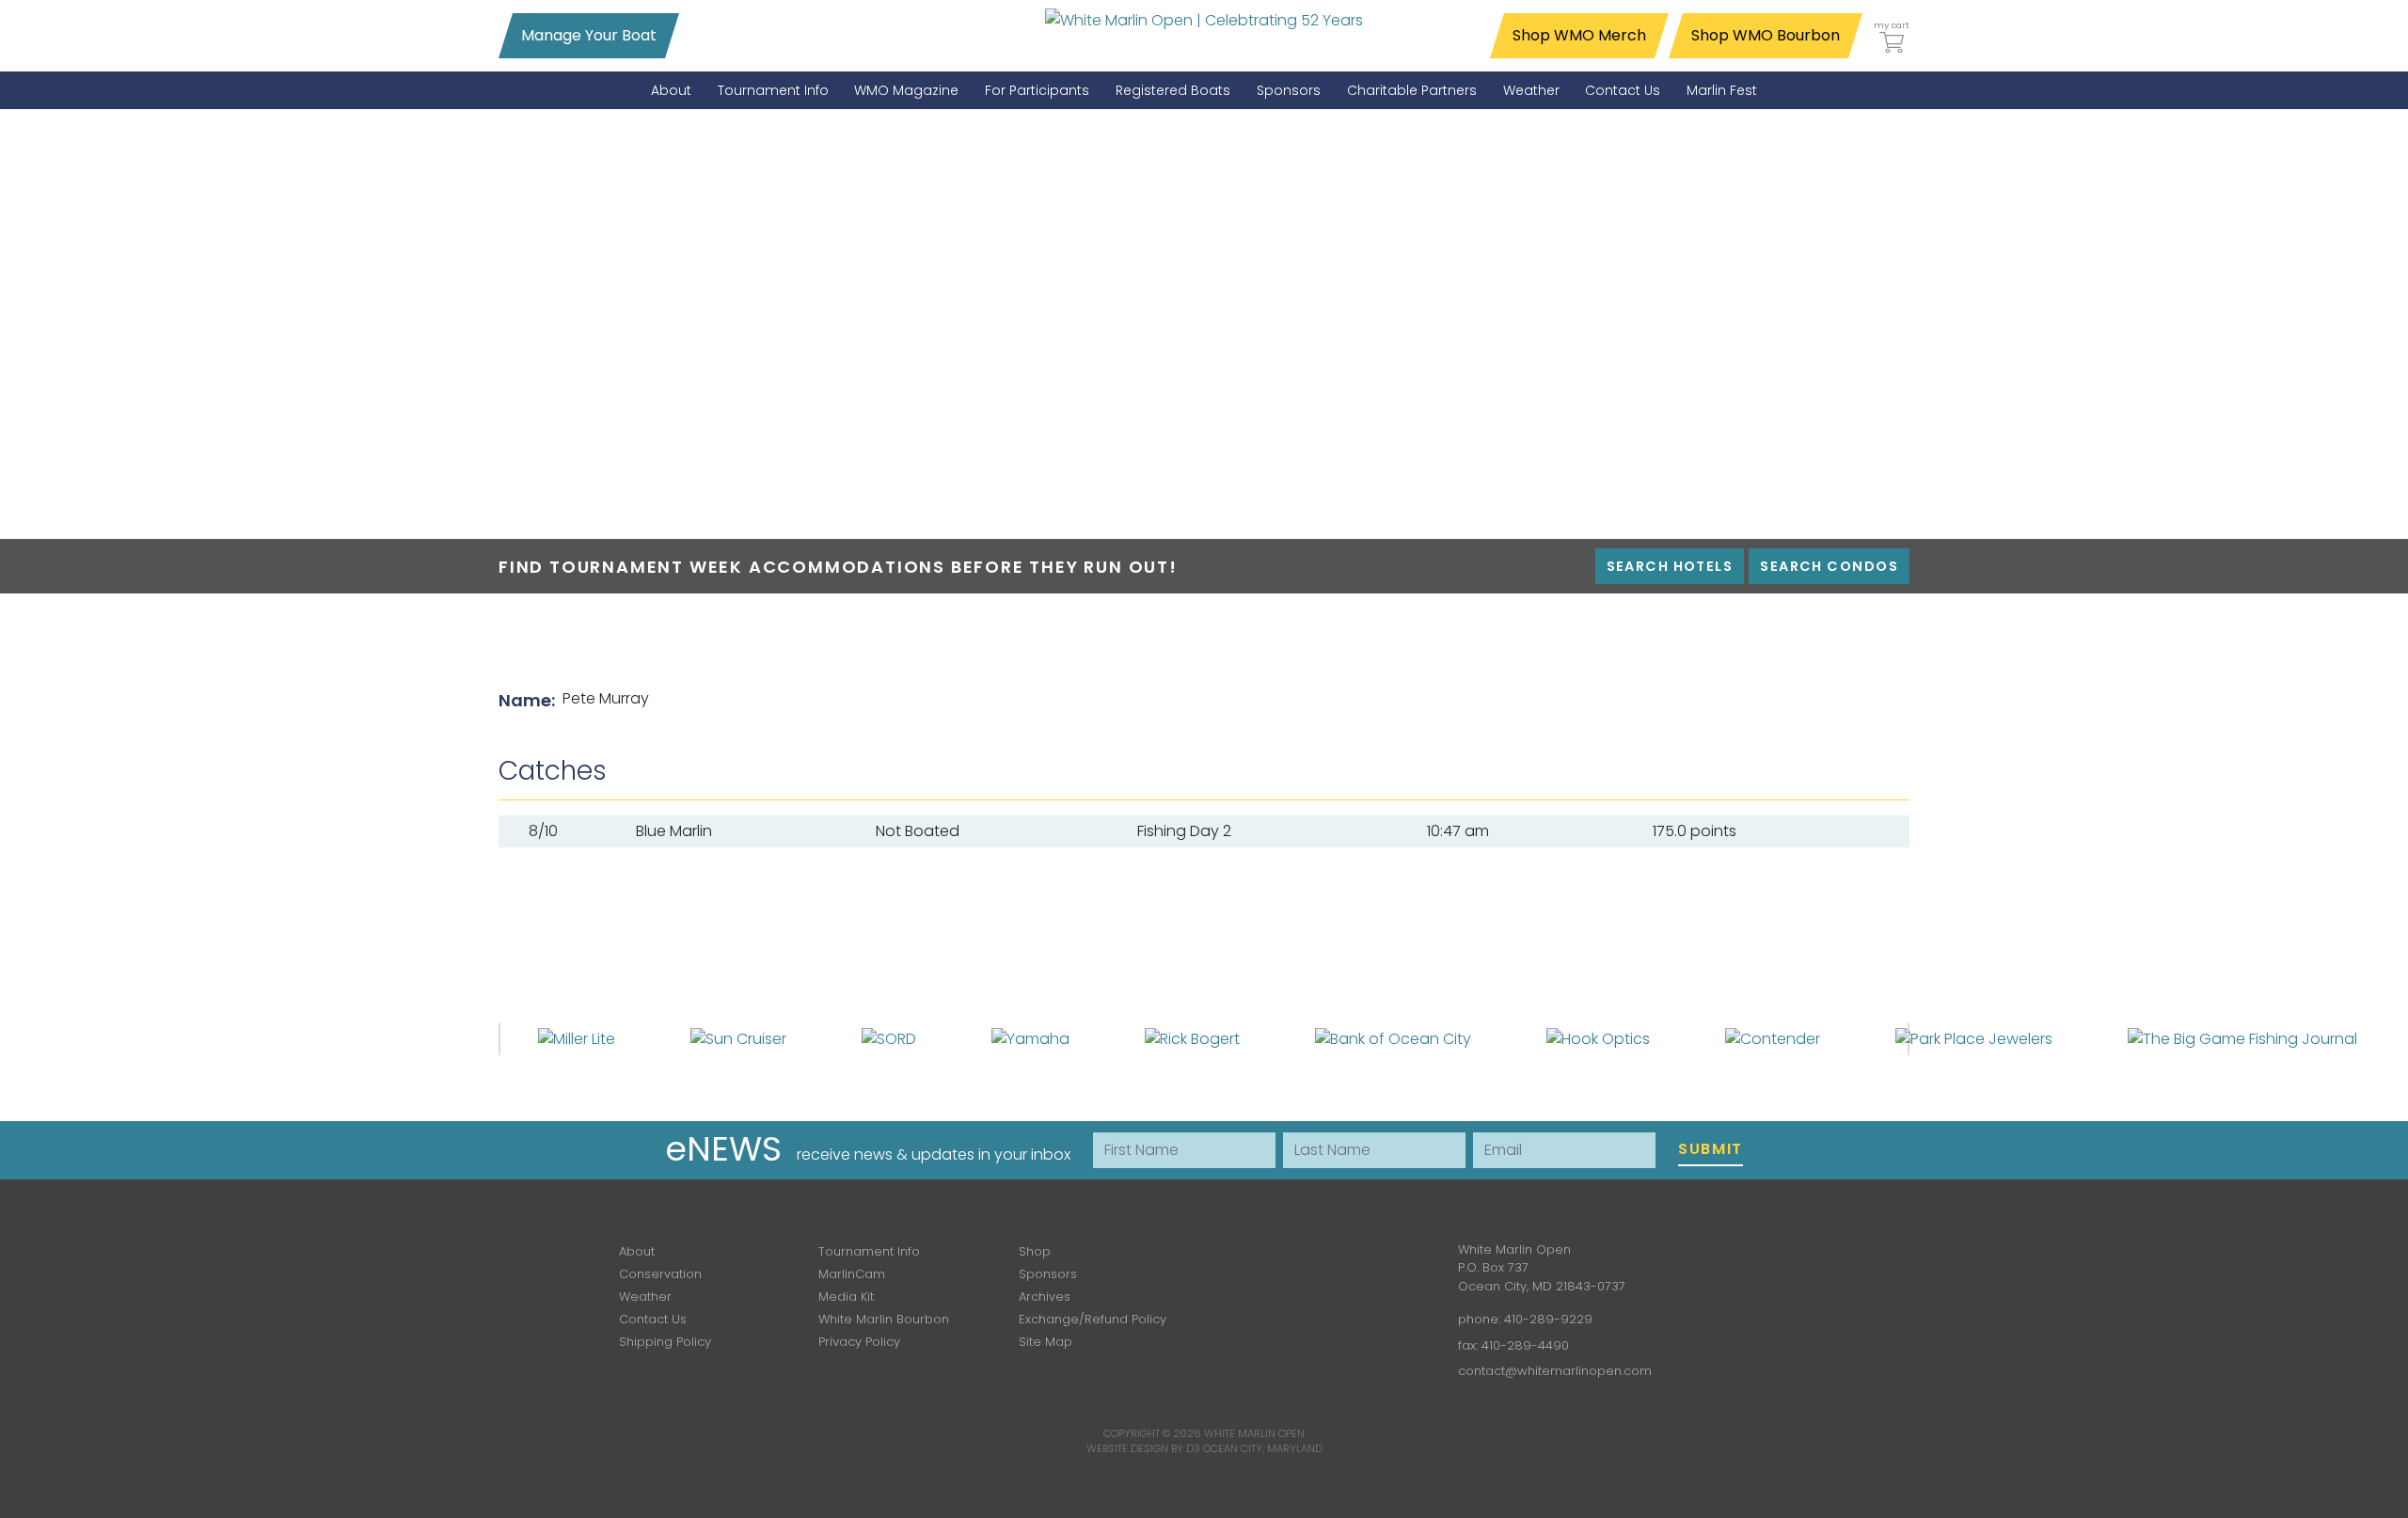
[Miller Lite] (577, 1038)
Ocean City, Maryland (1263, 1448)
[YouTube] (1379, 1264)
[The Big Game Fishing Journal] (2242, 1038)
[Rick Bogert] (1192, 1038)
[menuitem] (671, 91)
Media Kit (846, 1297)
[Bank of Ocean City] (1393, 1038)
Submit (1711, 1149)
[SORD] (889, 1038)
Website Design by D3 (1143, 1448)
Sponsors (1048, 1274)
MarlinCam (852, 1274)
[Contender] (1773, 1038)
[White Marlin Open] (1204, 20)
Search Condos (1829, 566)
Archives (1045, 1297)
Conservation (660, 1274)
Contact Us (653, 1319)
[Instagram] (1324, 1264)
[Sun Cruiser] (738, 1038)
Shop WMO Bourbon (1766, 35)
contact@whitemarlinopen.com (1555, 1371)
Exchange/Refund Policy (1093, 1319)
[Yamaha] (1030, 1038)
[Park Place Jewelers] (1974, 1038)
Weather (645, 1297)
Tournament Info (869, 1251)
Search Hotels (1670, 566)
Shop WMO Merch (1579, 35)
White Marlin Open (1254, 1433)
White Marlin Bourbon (884, 1319)
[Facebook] (1270, 1264)
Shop (1035, 1251)
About (637, 1251)
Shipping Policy (665, 1342)
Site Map (1046, 1342)
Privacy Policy (859, 1342)
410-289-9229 (1548, 1319)
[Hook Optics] (1598, 1038)
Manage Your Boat (589, 35)
